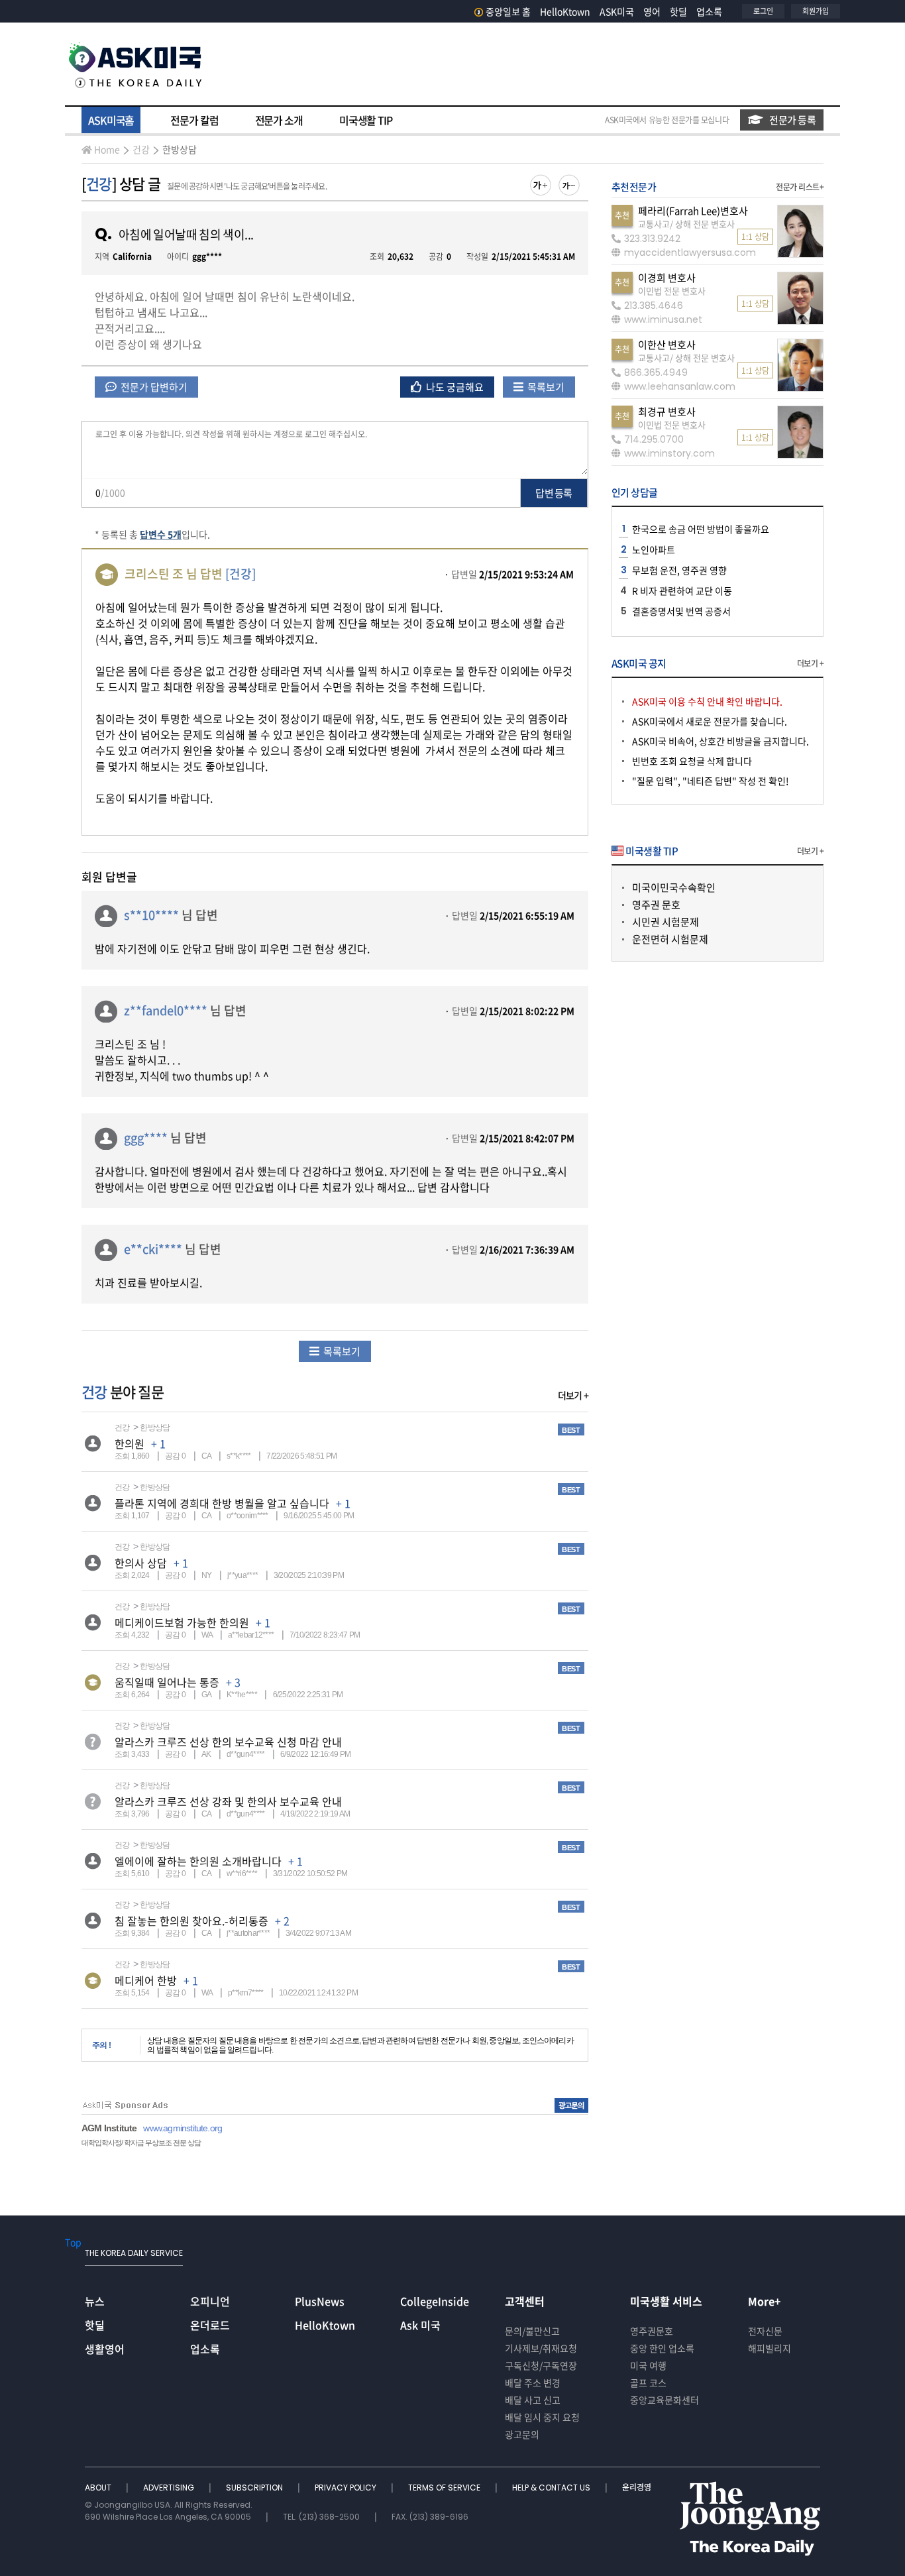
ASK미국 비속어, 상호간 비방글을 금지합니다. (720, 741)
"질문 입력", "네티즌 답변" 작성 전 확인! (711, 781)
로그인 (763, 11)
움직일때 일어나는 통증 (167, 1682)
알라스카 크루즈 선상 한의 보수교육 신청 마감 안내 (228, 1742)
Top (73, 2242)
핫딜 (678, 11)
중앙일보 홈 (508, 11)
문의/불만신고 (532, 2331)
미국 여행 (648, 2365)
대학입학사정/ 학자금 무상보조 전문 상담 (141, 2143)
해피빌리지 (770, 2348)
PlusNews (320, 2301)
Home (107, 149)
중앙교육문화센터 (665, 2400)
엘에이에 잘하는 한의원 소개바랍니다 (198, 1861)
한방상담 (180, 149)
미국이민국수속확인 (674, 887)
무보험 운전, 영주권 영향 (679, 570)
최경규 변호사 (667, 412)
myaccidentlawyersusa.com (690, 252)
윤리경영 (637, 2488)
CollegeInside (435, 2301)
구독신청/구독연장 (541, 2365)
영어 (652, 11)
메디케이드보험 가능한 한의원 (182, 1622)
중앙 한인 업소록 (662, 2348)
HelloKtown (565, 11)
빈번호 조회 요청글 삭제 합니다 (692, 761)
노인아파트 (654, 549)
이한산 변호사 (667, 345)
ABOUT (99, 2488)
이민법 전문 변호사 (672, 291)
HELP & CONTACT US (552, 2488)
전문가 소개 (279, 120)
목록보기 (545, 387)
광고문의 (522, 2434)
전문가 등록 (792, 120)
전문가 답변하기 (153, 387)
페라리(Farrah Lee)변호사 (693, 211)
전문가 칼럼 (194, 120)
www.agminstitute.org (183, 2128)
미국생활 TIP (366, 120)
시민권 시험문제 (665, 922)
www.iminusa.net (663, 319)
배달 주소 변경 (533, 2382)
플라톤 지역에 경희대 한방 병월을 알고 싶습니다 (222, 1503)
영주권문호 (652, 2331)
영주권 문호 (656, 905)
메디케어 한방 (146, 1980)
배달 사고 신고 (533, 2400)
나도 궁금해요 (454, 387)
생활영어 (105, 2349)
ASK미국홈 (111, 120)
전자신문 (765, 2331)
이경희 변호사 (667, 278)
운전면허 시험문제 (670, 939)
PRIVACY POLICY (346, 2488)
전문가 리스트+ (800, 187)
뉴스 (95, 2301)
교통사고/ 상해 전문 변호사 (686, 224)
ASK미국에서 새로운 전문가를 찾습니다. (710, 721)
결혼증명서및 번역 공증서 (681, 611)
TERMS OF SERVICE (445, 2488)
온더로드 (210, 2325)
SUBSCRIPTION (255, 2488)
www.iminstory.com (669, 453)
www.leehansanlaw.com (680, 386)
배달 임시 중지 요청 (542, 2417)
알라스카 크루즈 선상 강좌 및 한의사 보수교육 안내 (228, 1801)
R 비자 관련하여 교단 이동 (682, 590)
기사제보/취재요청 (541, 2348)
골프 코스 (648, 2382)
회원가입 (816, 11)
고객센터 (525, 2301)
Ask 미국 (420, 2325)
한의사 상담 (141, 1563)
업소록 (709, 11)
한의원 (130, 1443)
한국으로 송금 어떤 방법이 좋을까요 (701, 529)
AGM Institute (109, 2128)
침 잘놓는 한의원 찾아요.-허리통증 (191, 1921)
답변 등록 (554, 493)
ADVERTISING (170, 2488)
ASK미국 (617, 11)
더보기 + (573, 1395)
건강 (141, 149)
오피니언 (210, 2301)
